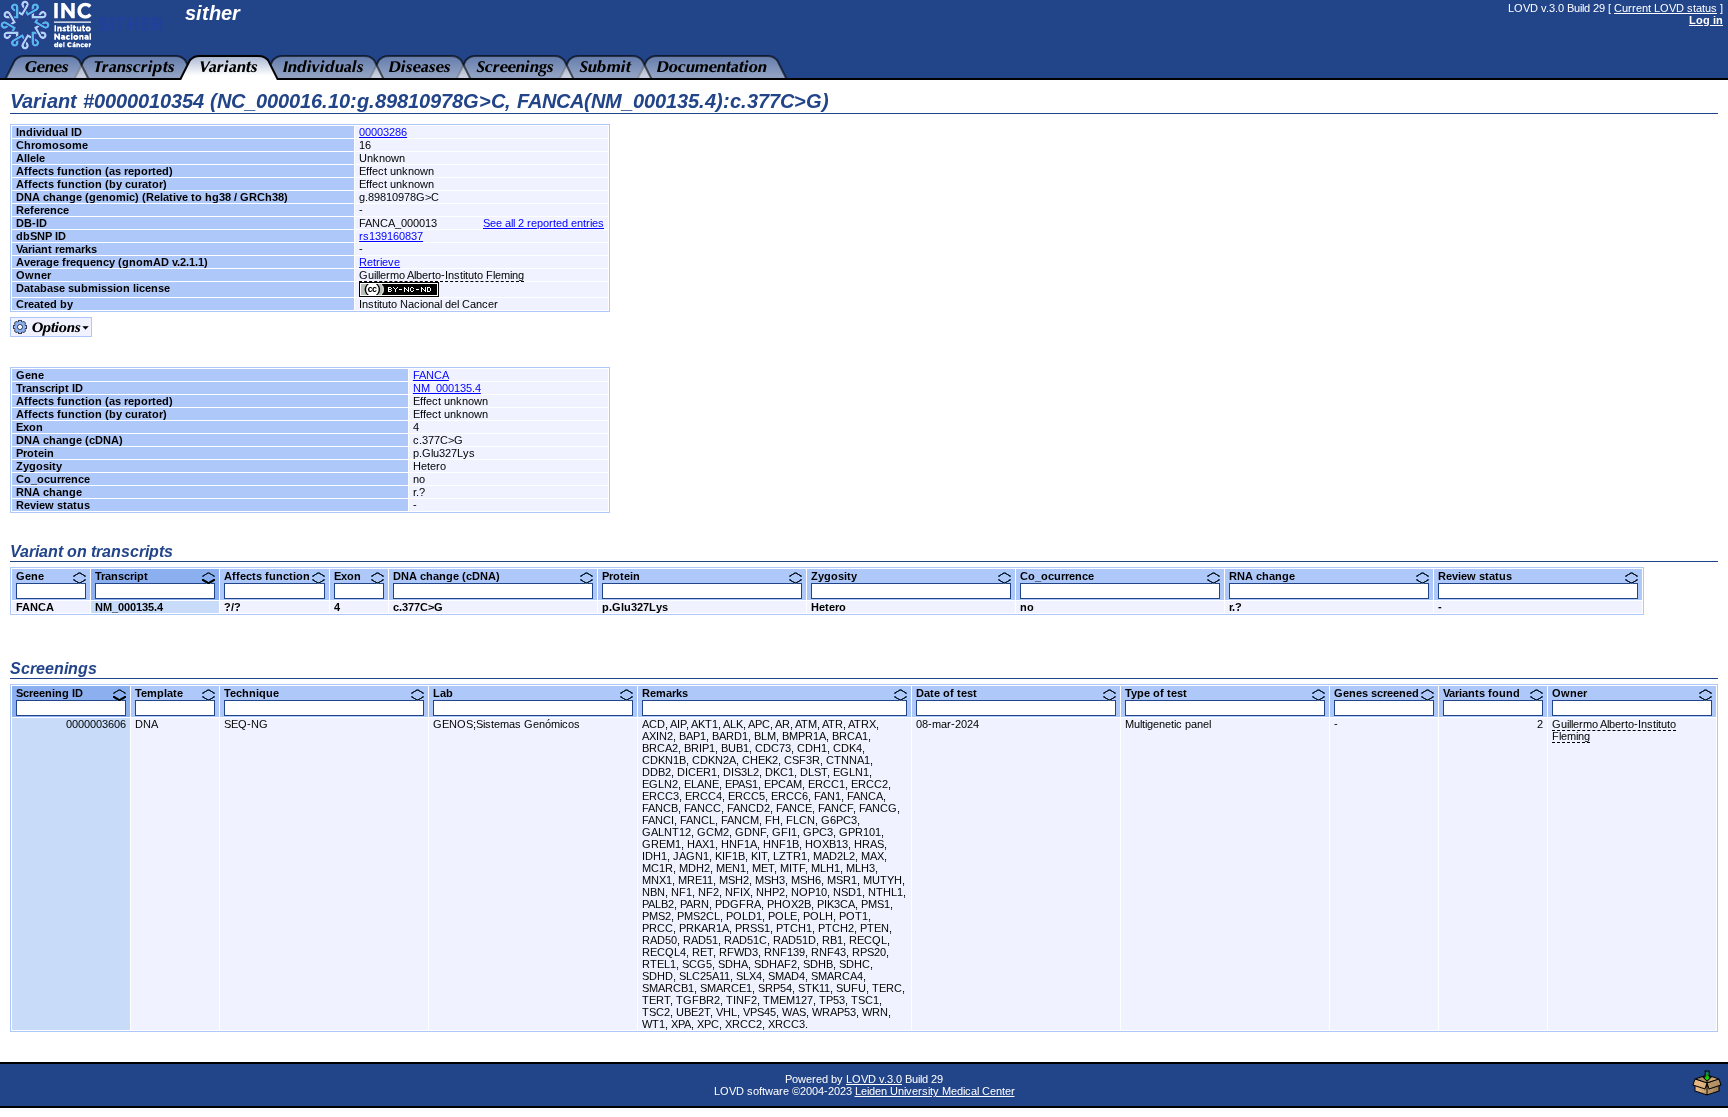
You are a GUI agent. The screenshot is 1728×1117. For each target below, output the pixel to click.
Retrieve (379, 262)
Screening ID (57, 693)
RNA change (1269, 576)
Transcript (129, 576)
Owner (1577, 693)
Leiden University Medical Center (935, 1091)
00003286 (383, 132)
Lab (450, 693)
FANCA (431, 375)
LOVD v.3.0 (874, 1079)
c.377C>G (418, 607)
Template (166, 693)
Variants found (1489, 693)
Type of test (1163, 693)
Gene (37, 576)
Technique (259, 693)
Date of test (954, 693)
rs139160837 (391, 236)
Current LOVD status (1665, 8)
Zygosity (841, 576)
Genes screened (1384, 693)
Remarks (672, 693)
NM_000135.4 (447, 388)
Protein (628, 576)
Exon (355, 576)
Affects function (274, 576)
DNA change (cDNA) (454, 576)
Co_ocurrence (1064, 576)
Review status (1482, 576)
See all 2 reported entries (543, 223)
